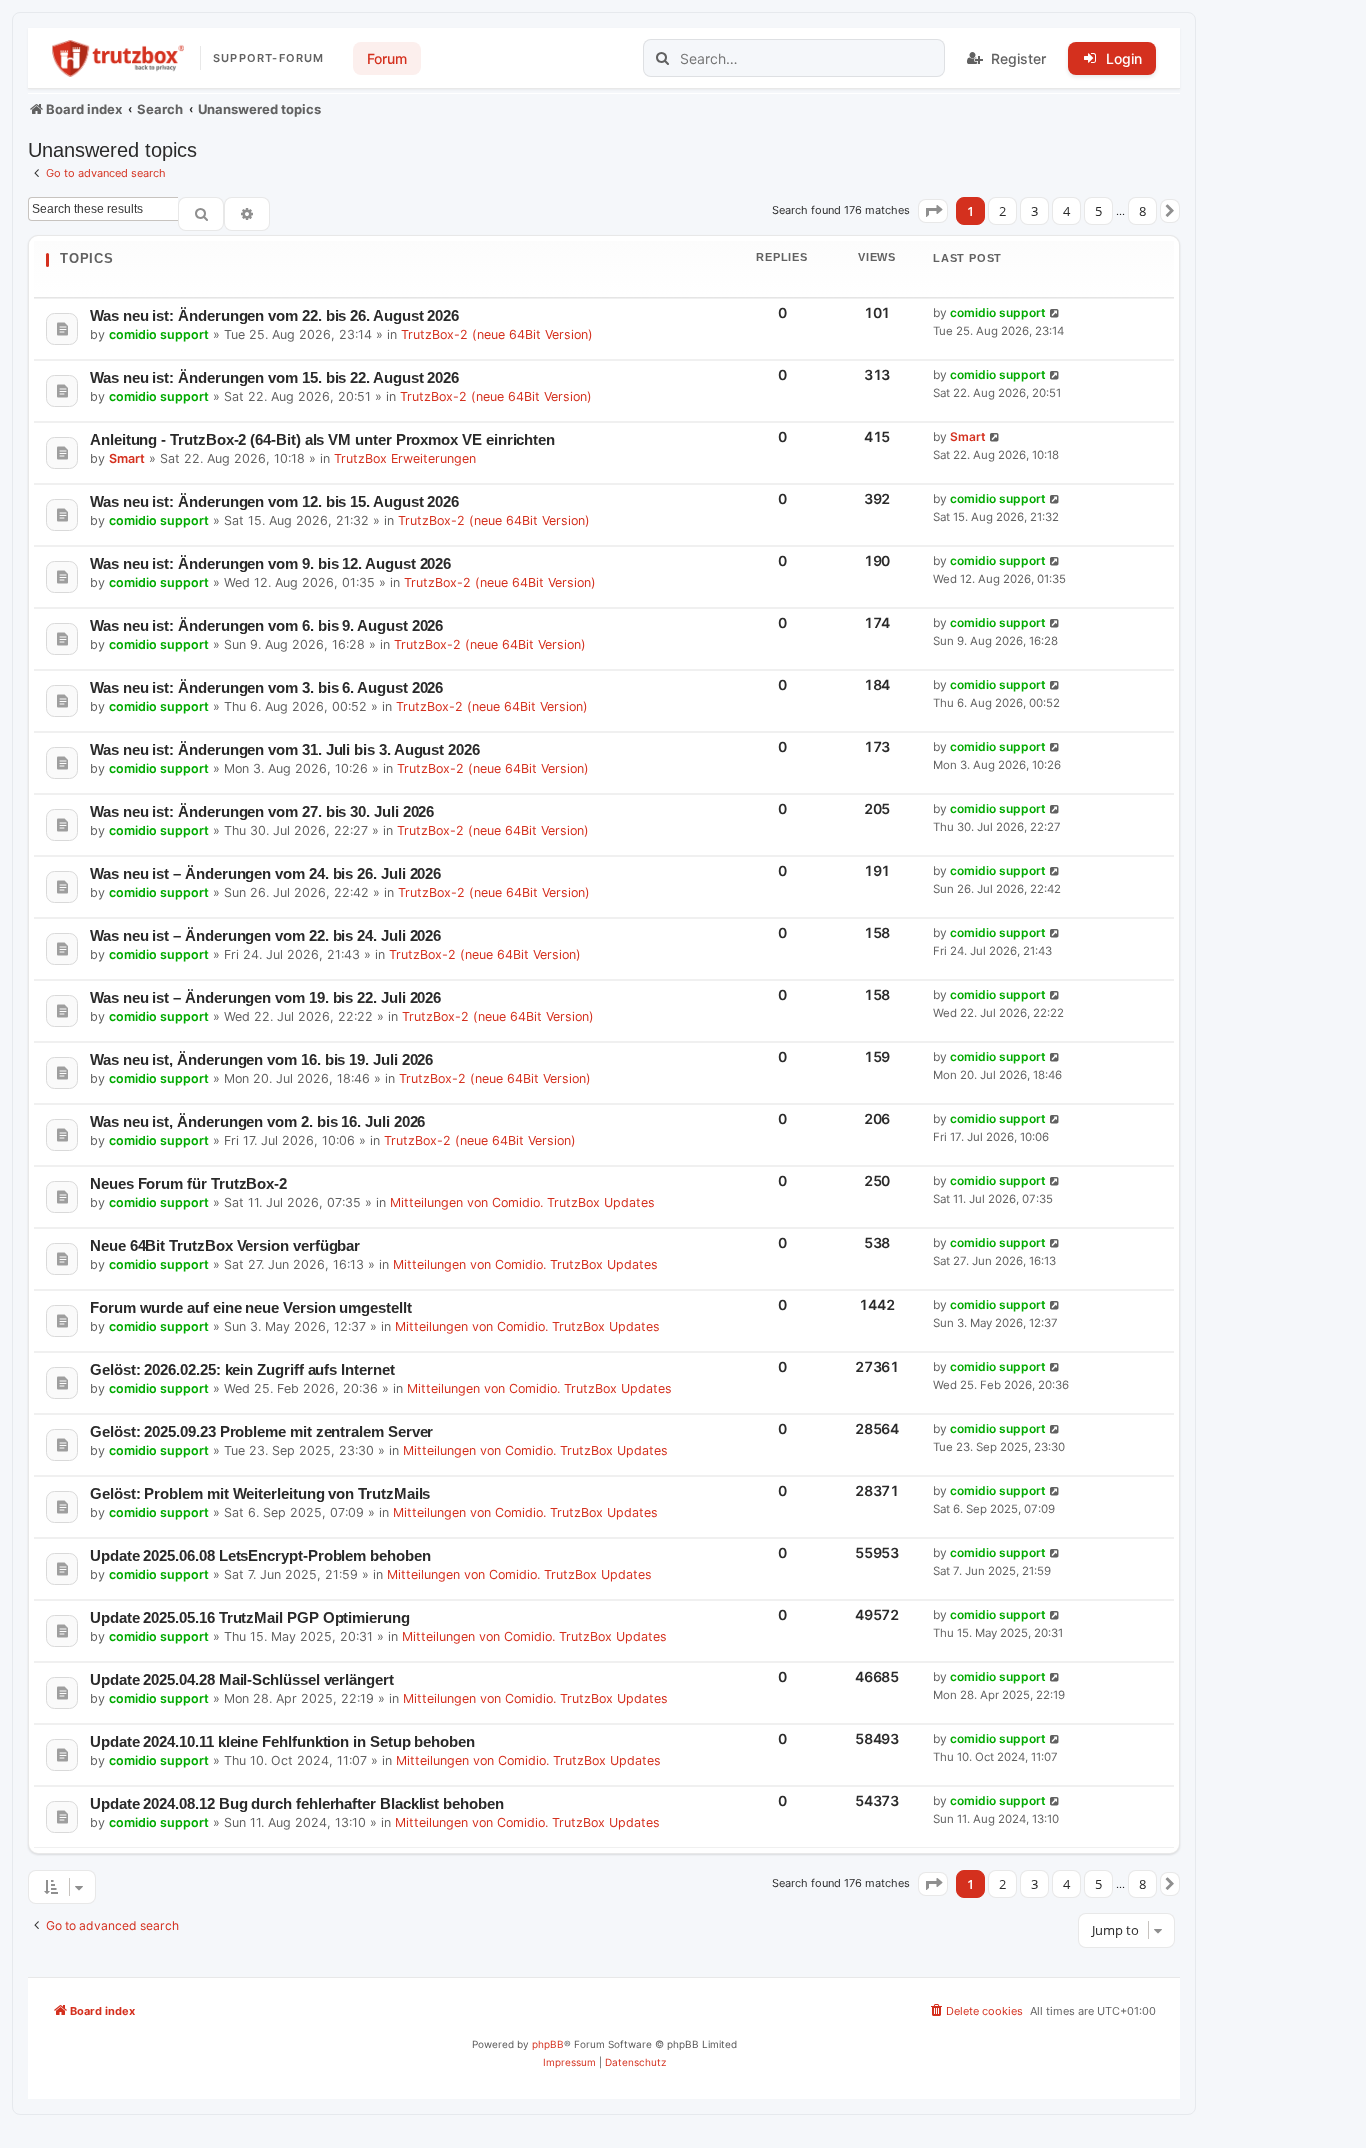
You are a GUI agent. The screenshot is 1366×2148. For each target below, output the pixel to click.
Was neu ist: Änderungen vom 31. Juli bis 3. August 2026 (285, 749)
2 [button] (1002, 211)
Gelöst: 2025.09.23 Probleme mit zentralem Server (261, 1431)
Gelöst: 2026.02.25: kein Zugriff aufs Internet (242, 1369)
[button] (933, 211)
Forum (387, 58)
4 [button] (1066, 211)
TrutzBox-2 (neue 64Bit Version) (497, 334)
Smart (127, 458)
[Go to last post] (1055, 313)
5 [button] (1098, 211)
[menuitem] (975, 2011)
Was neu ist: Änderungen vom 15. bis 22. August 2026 (274, 377)
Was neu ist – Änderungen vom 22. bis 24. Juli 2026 (265, 935)
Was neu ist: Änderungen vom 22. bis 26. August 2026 (274, 315)
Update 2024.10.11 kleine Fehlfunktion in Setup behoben (282, 1741)
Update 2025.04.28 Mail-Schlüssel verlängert (242, 1679)
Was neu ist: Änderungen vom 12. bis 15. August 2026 (274, 501)
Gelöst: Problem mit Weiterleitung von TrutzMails (260, 1493)
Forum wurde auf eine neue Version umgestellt (251, 1307)
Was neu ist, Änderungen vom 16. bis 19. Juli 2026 (261, 1059)
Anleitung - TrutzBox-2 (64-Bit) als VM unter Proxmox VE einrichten (322, 439)
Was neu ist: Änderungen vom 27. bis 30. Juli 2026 (262, 811)
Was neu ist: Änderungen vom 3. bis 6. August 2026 (266, 687)
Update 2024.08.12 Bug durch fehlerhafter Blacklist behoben (297, 1803)
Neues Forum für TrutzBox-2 (188, 1183)
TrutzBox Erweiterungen (405, 458)
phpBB (548, 2044)
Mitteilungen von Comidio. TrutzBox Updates (522, 1202)
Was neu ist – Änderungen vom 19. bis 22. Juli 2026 (265, 997)
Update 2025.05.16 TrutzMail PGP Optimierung (250, 1617)
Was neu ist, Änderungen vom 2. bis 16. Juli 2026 (257, 1121)
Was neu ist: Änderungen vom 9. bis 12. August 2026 (270, 563)
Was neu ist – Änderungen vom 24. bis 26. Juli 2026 (265, 873)
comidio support (159, 334)
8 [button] (1142, 211)
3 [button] (1034, 211)
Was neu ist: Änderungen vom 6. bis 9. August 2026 (266, 625)
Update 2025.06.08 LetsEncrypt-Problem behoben (260, 1555)
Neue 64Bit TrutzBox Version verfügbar (225, 1245)
